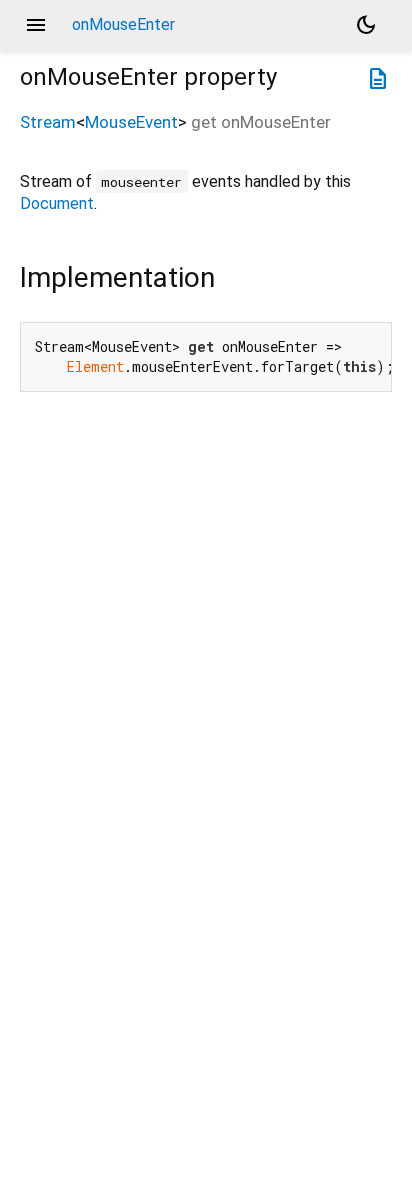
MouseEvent (131, 122)
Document (57, 203)
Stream (48, 122)
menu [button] (36, 25)
